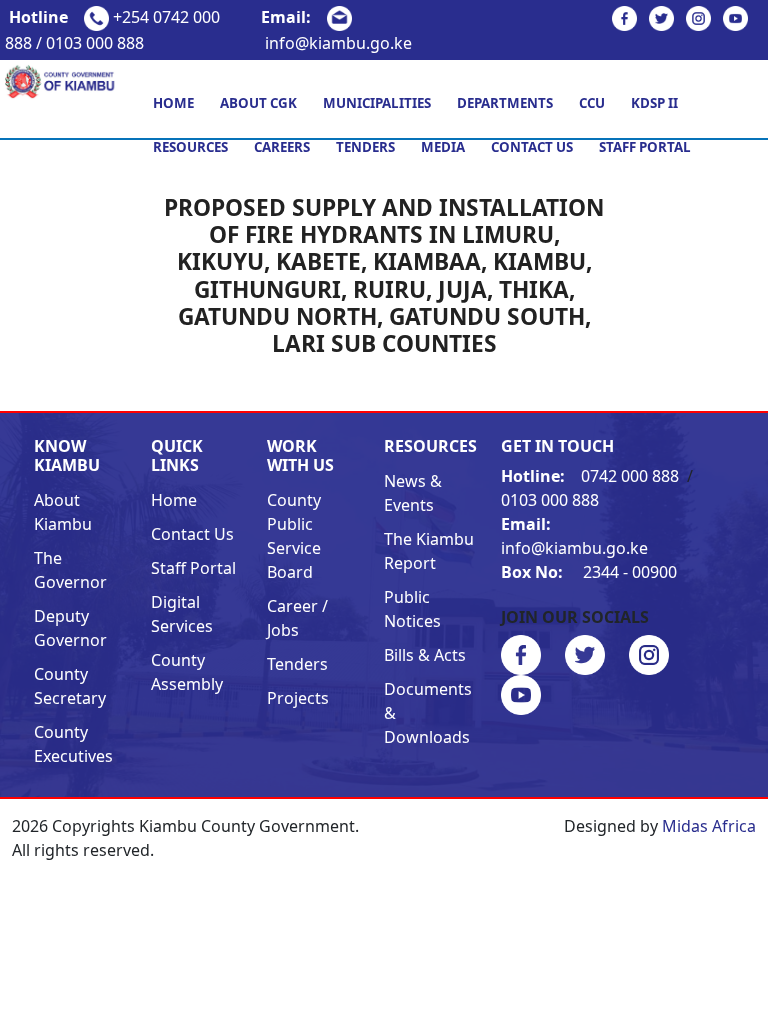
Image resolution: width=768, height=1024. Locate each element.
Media (443, 147)
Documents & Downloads (428, 713)
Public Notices (412, 609)
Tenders (365, 147)
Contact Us (532, 147)
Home (173, 103)
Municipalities (377, 103)
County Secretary (70, 686)
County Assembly (187, 672)
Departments (505, 103)
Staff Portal (645, 147)
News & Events (413, 493)
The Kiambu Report (429, 551)
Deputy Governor (70, 628)
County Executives (73, 744)
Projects (298, 698)
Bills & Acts (425, 655)
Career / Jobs (297, 618)
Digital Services (182, 614)
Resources (190, 147)
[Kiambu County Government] (64, 80)
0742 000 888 (592, 476)
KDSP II (654, 103)
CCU (592, 103)
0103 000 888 (550, 500)
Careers (282, 147)
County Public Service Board (294, 536)
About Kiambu (63, 512)
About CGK (258, 103)
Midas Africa (709, 826)
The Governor (70, 570)
